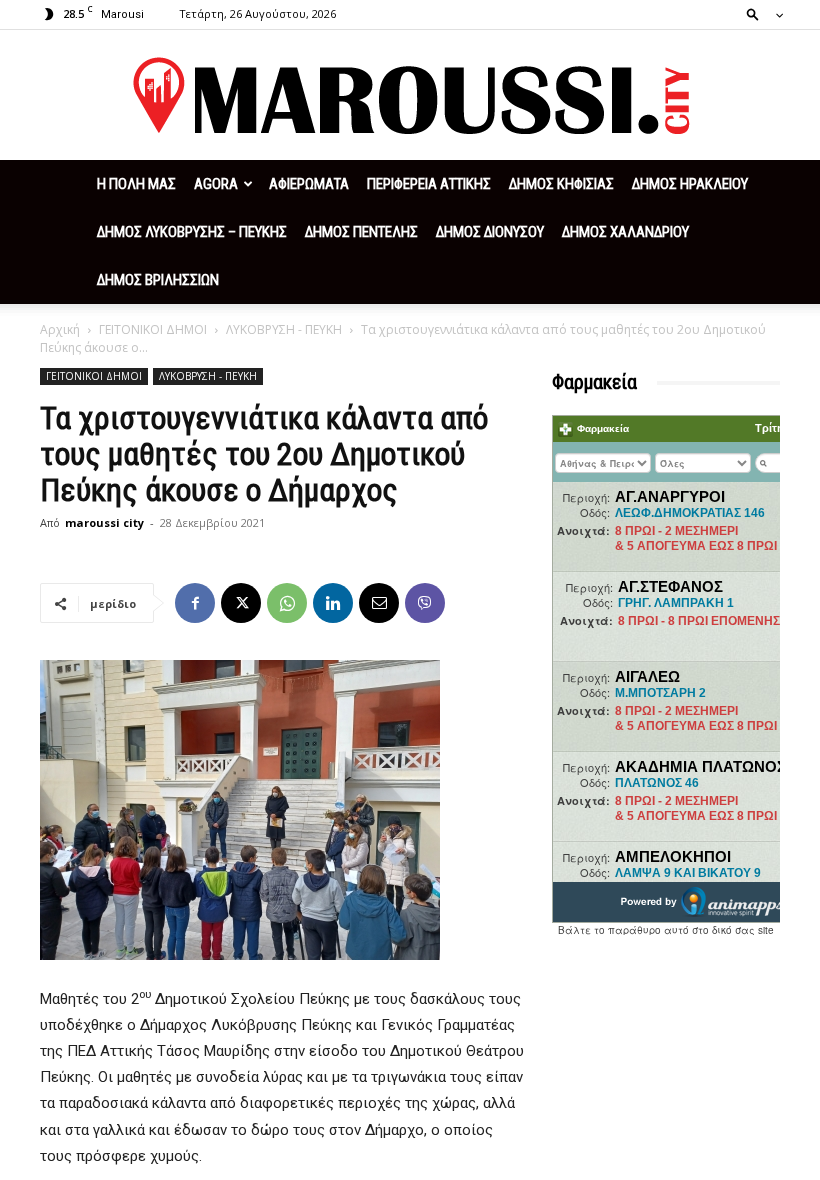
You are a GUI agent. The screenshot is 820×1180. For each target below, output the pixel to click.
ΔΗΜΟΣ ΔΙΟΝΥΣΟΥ (490, 232)
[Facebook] (195, 603)
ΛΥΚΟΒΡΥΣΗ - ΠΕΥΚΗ (284, 329)
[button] (759, 13)
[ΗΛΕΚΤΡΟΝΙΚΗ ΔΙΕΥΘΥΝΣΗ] (379, 603)
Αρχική (60, 329)
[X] (241, 603)
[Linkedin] (333, 603)
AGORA (216, 184)
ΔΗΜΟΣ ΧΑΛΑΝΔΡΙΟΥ (625, 232)
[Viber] (425, 603)
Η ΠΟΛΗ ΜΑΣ (136, 184)
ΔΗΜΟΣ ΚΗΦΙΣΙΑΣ (561, 184)
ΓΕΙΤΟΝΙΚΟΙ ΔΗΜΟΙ (153, 329)
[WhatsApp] (287, 603)
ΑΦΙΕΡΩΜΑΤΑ (309, 184)
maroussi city (104, 522)
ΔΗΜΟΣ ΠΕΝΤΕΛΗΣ (361, 232)
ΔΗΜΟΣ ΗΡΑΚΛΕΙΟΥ (690, 184)
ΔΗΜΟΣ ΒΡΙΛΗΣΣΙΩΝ (158, 280)
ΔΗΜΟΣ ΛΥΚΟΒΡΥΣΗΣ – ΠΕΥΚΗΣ (192, 232)
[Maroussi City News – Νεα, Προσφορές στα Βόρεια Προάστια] (410, 96)
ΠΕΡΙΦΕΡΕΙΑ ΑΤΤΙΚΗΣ (429, 184)
